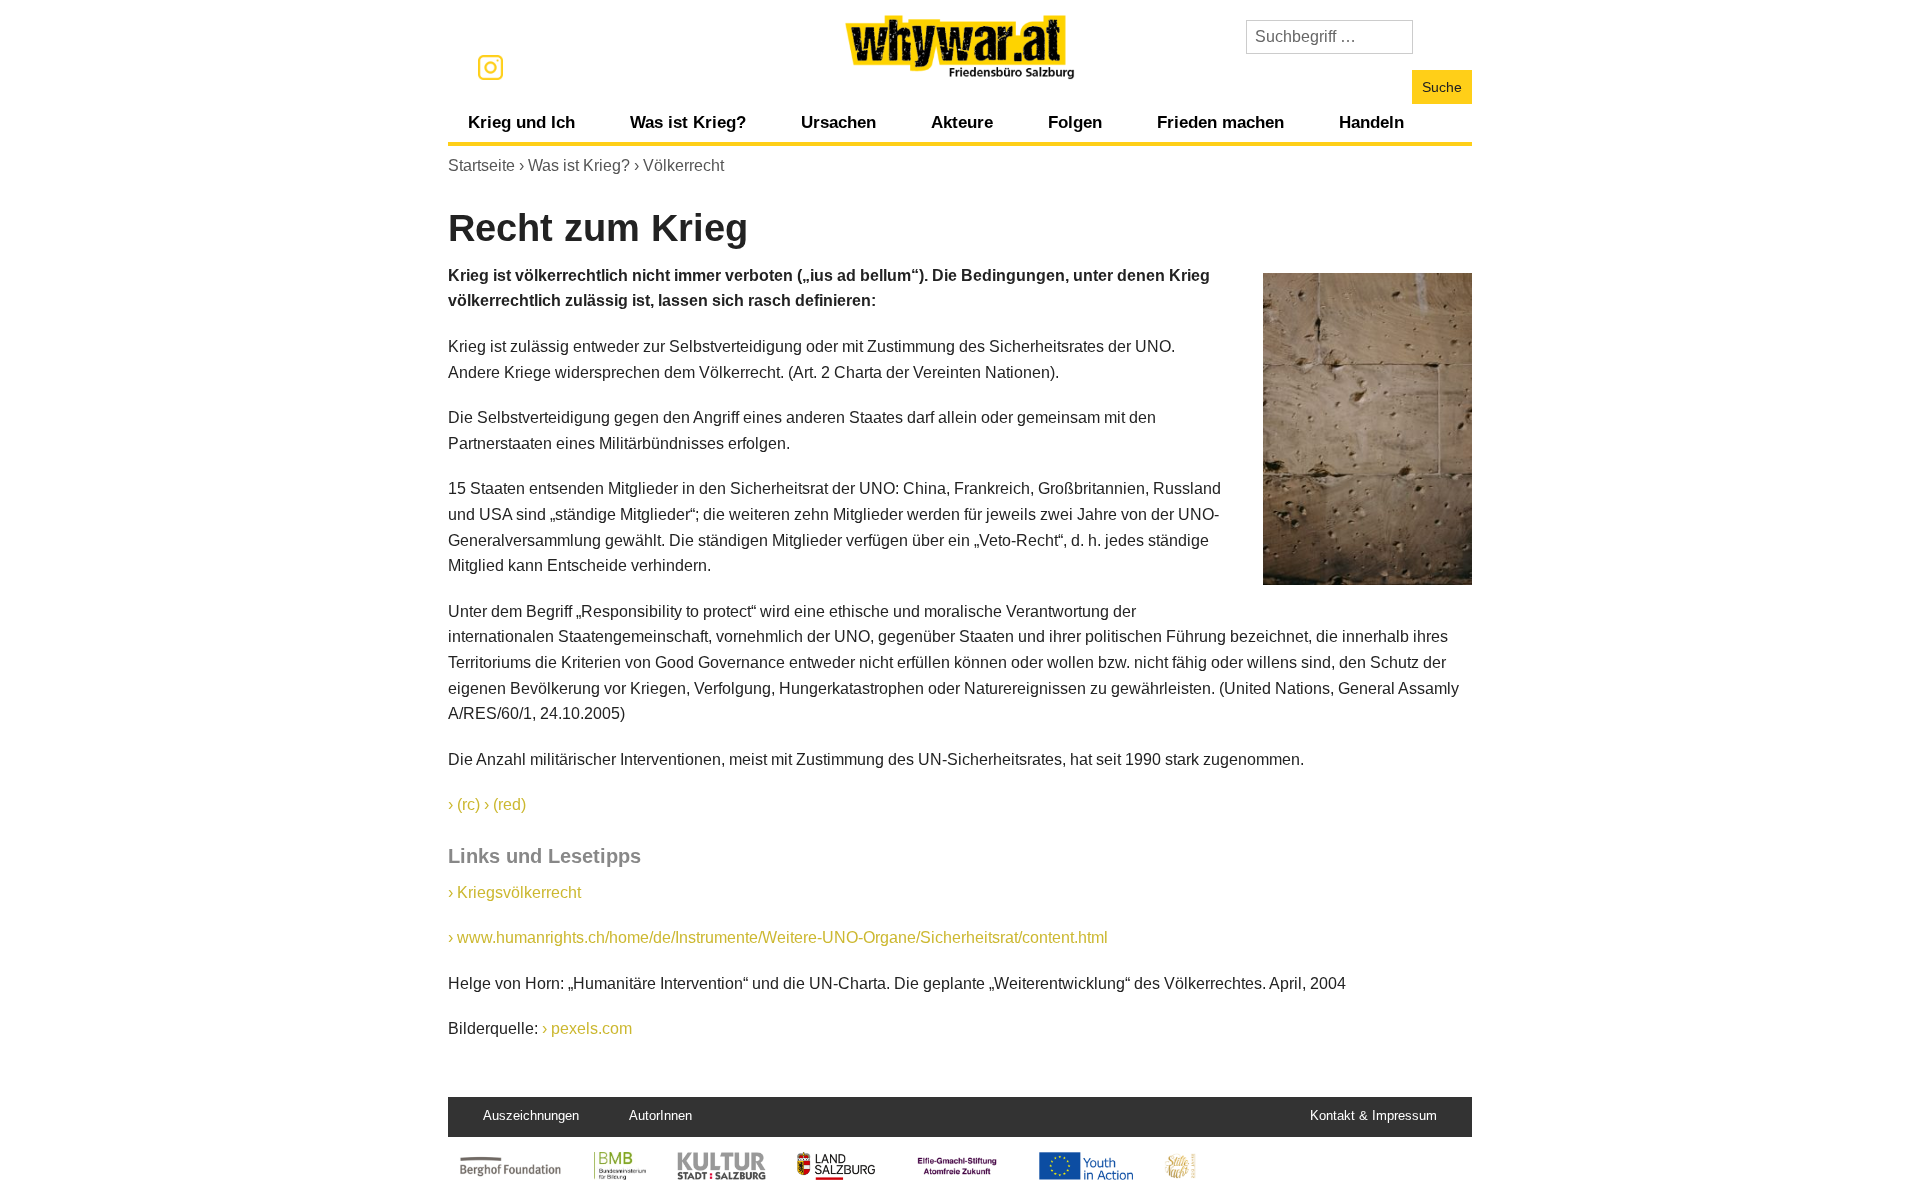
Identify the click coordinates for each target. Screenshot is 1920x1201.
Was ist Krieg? (688, 122)
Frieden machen (1220, 122)
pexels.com (591, 1028)
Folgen (1075, 122)
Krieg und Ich (521, 122)
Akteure (962, 122)
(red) (509, 804)
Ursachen (838, 122)
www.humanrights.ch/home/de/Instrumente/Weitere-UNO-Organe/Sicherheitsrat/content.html (782, 937)
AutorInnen (660, 1115)
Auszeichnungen (531, 1115)
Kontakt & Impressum (1373, 1115)
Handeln (1371, 122)
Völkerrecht (683, 165)
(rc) (468, 804)
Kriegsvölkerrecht (519, 892)
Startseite (481, 165)
